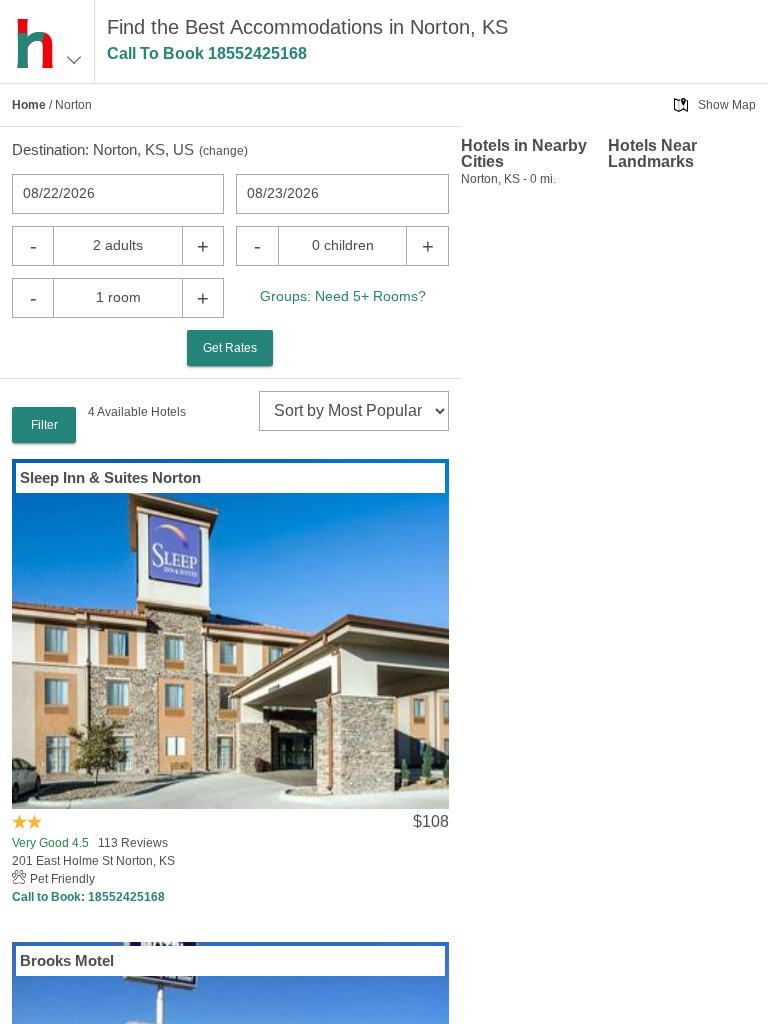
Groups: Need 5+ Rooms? (343, 296)
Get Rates (230, 348)
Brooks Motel (67, 960)
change (223, 151)
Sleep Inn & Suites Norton (110, 477)
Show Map (727, 105)
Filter (44, 425)
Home (29, 105)
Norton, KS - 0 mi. (508, 179)
